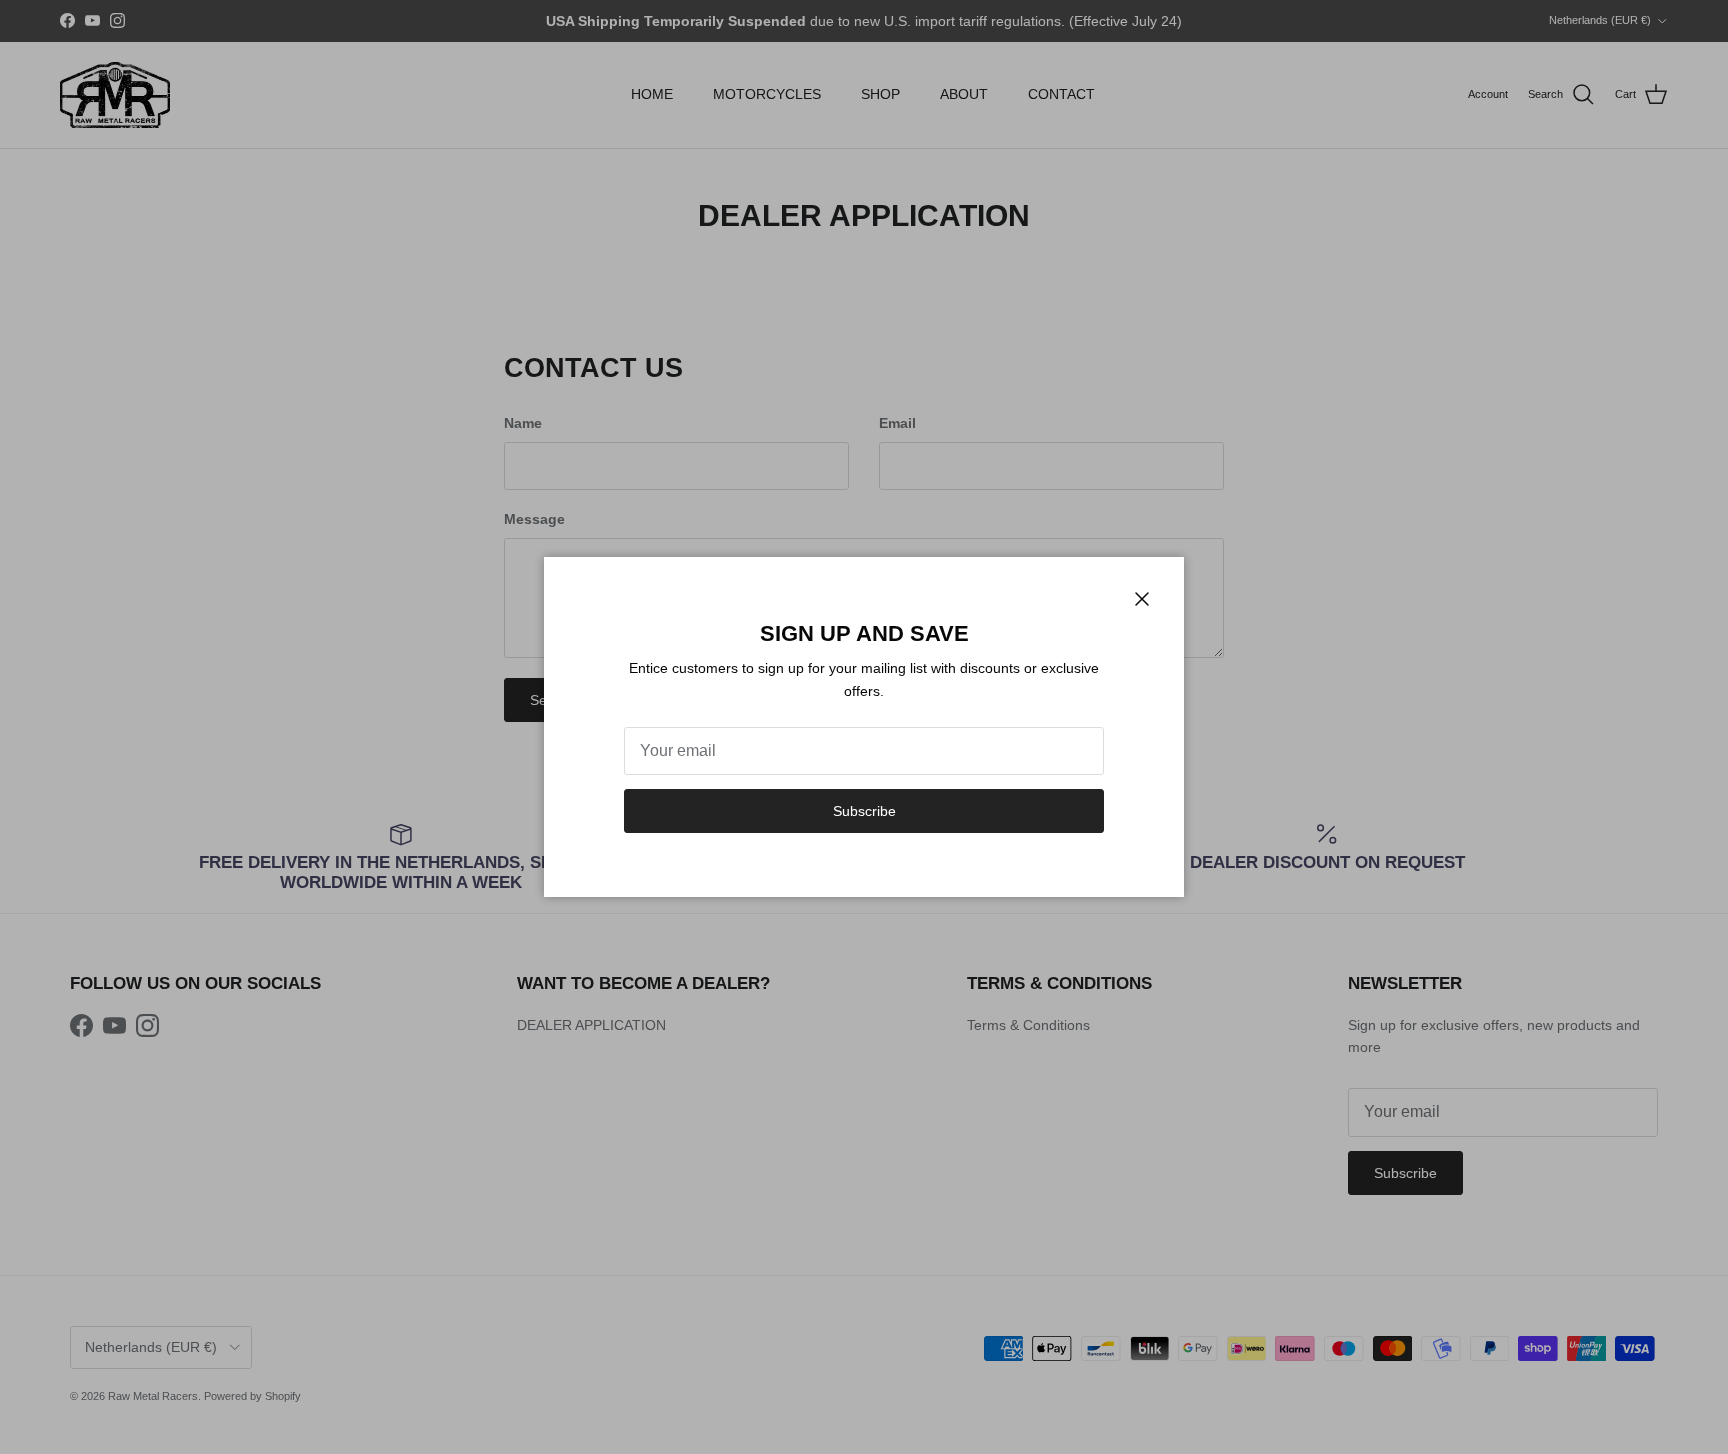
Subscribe (864, 811)
